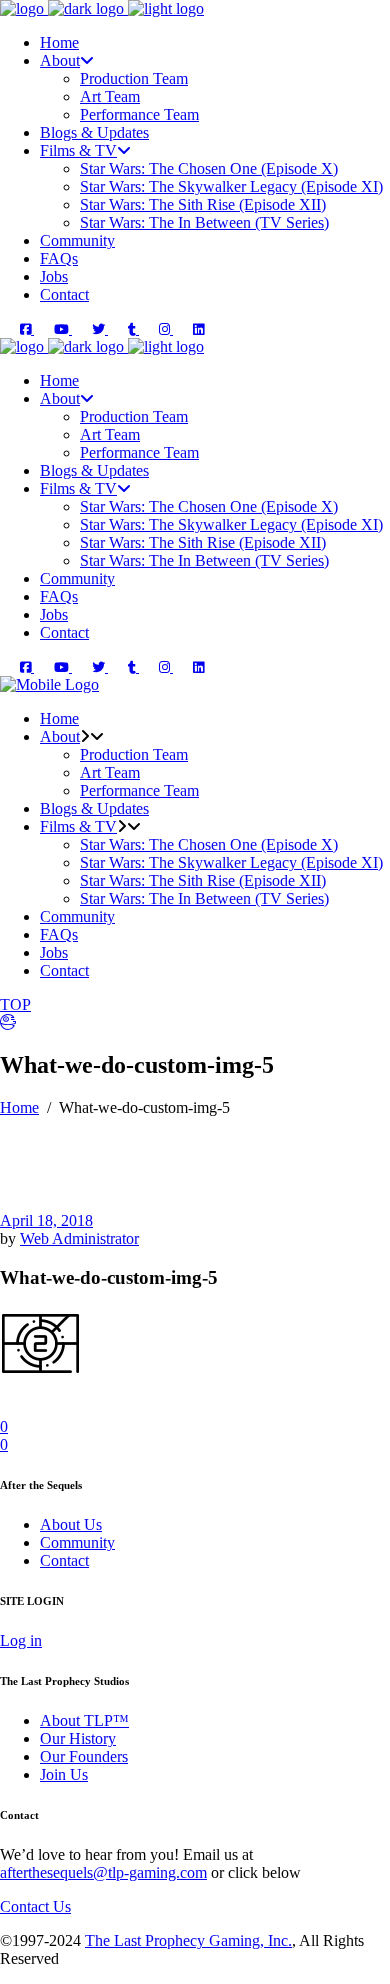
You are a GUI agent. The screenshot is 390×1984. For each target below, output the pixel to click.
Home (19, 1107)
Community (77, 1542)
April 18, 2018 (46, 1220)
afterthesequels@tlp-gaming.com (103, 1872)
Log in (21, 1640)
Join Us (64, 1774)
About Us (71, 1524)
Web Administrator (79, 1238)
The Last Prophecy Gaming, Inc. (188, 1940)
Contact (64, 1560)
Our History (78, 1738)
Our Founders (84, 1756)
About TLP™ (84, 1720)
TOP (15, 1004)
